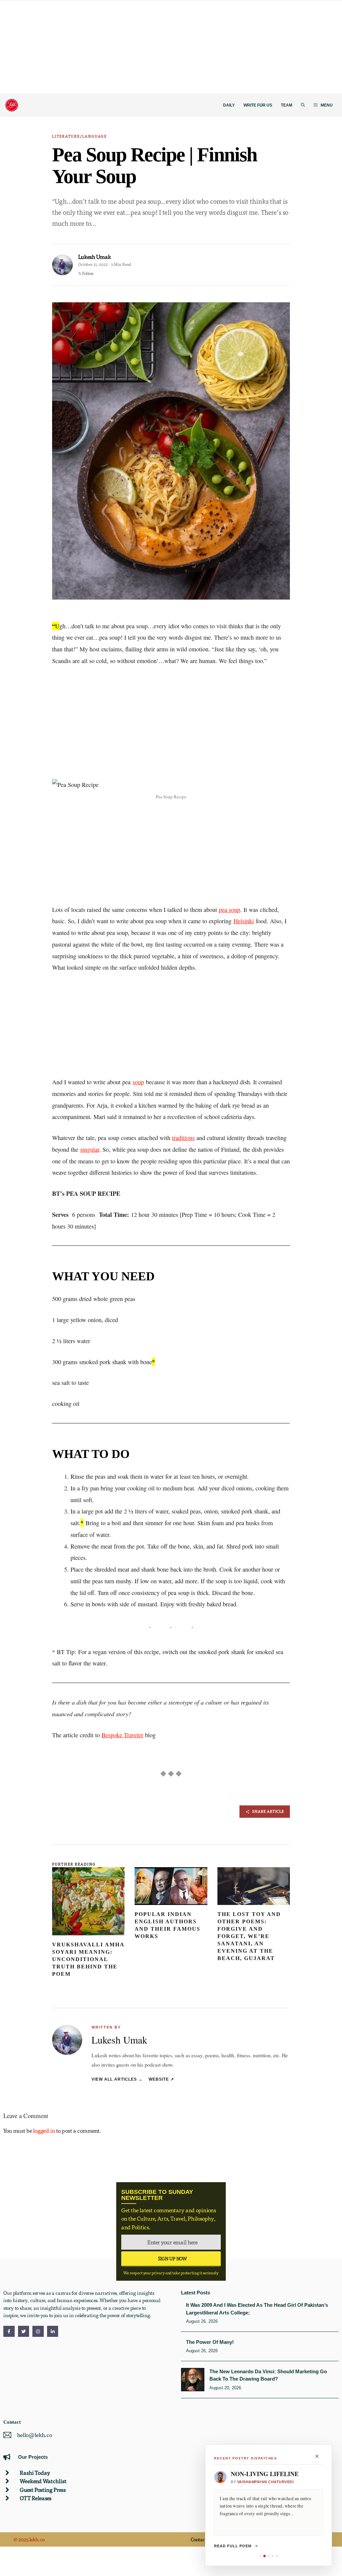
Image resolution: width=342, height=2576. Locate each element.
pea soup (229, 910)
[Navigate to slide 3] (269, 2556)
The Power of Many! (210, 2342)
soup (138, 1082)
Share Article (268, 1811)
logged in (44, 2131)
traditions (183, 1138)
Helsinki (244, 921)
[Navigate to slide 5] (277, 2556)
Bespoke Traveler (122, 1735)
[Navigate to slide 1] (261, 2556)
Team (287, 105)
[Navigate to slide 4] (273, 2556)
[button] (303, 105)
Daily (229, 105)
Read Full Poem (233, 2546)
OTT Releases (36, 2498)
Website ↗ (161, 2079)
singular (90, 1149)
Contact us (202, 2539)
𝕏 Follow (86, 273)
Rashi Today (35, 2473)
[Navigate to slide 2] (264, 2556)
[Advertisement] (171, 47)
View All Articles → (117, 2079)
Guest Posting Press (43, 2490)
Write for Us (258, 105)
